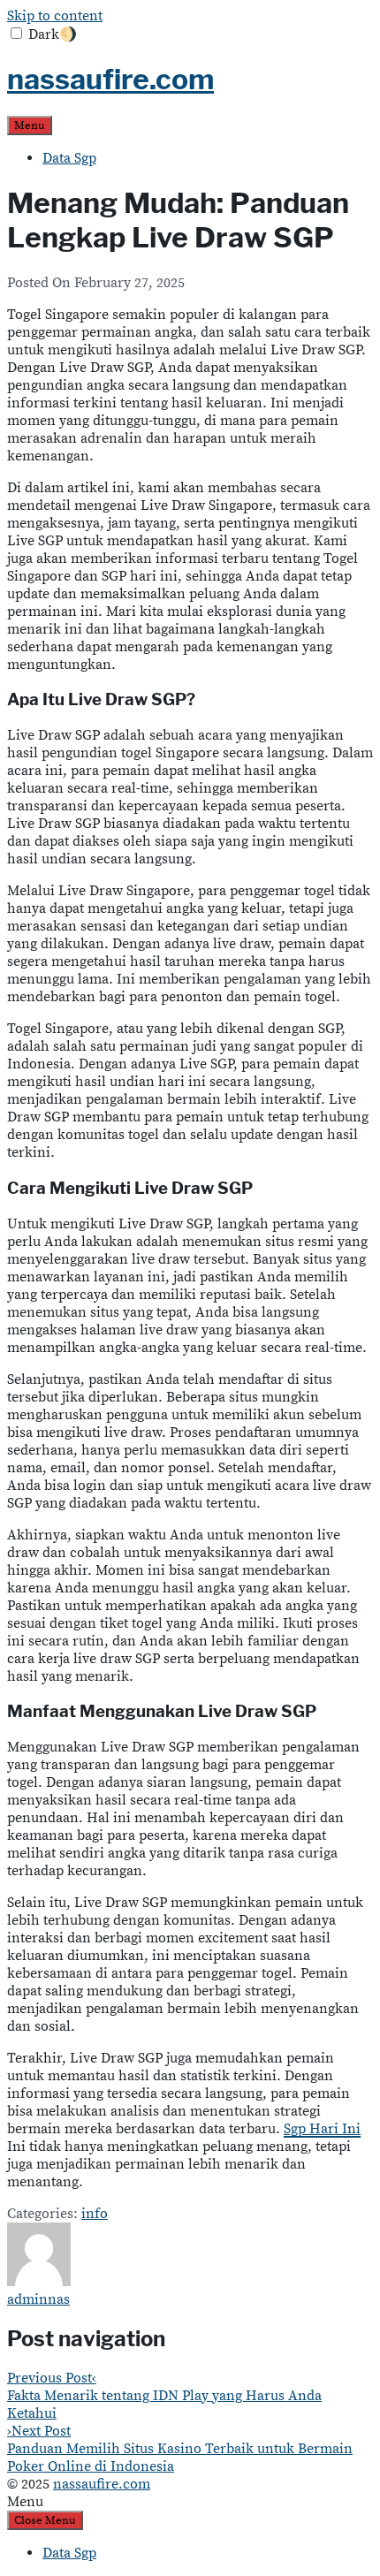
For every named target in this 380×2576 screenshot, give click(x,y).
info (95, 2214)
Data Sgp (69, 158)
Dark (53, 34)
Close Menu (45, 2520)
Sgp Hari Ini (322, 2129)
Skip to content (55, 16)
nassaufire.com (110, 79)
